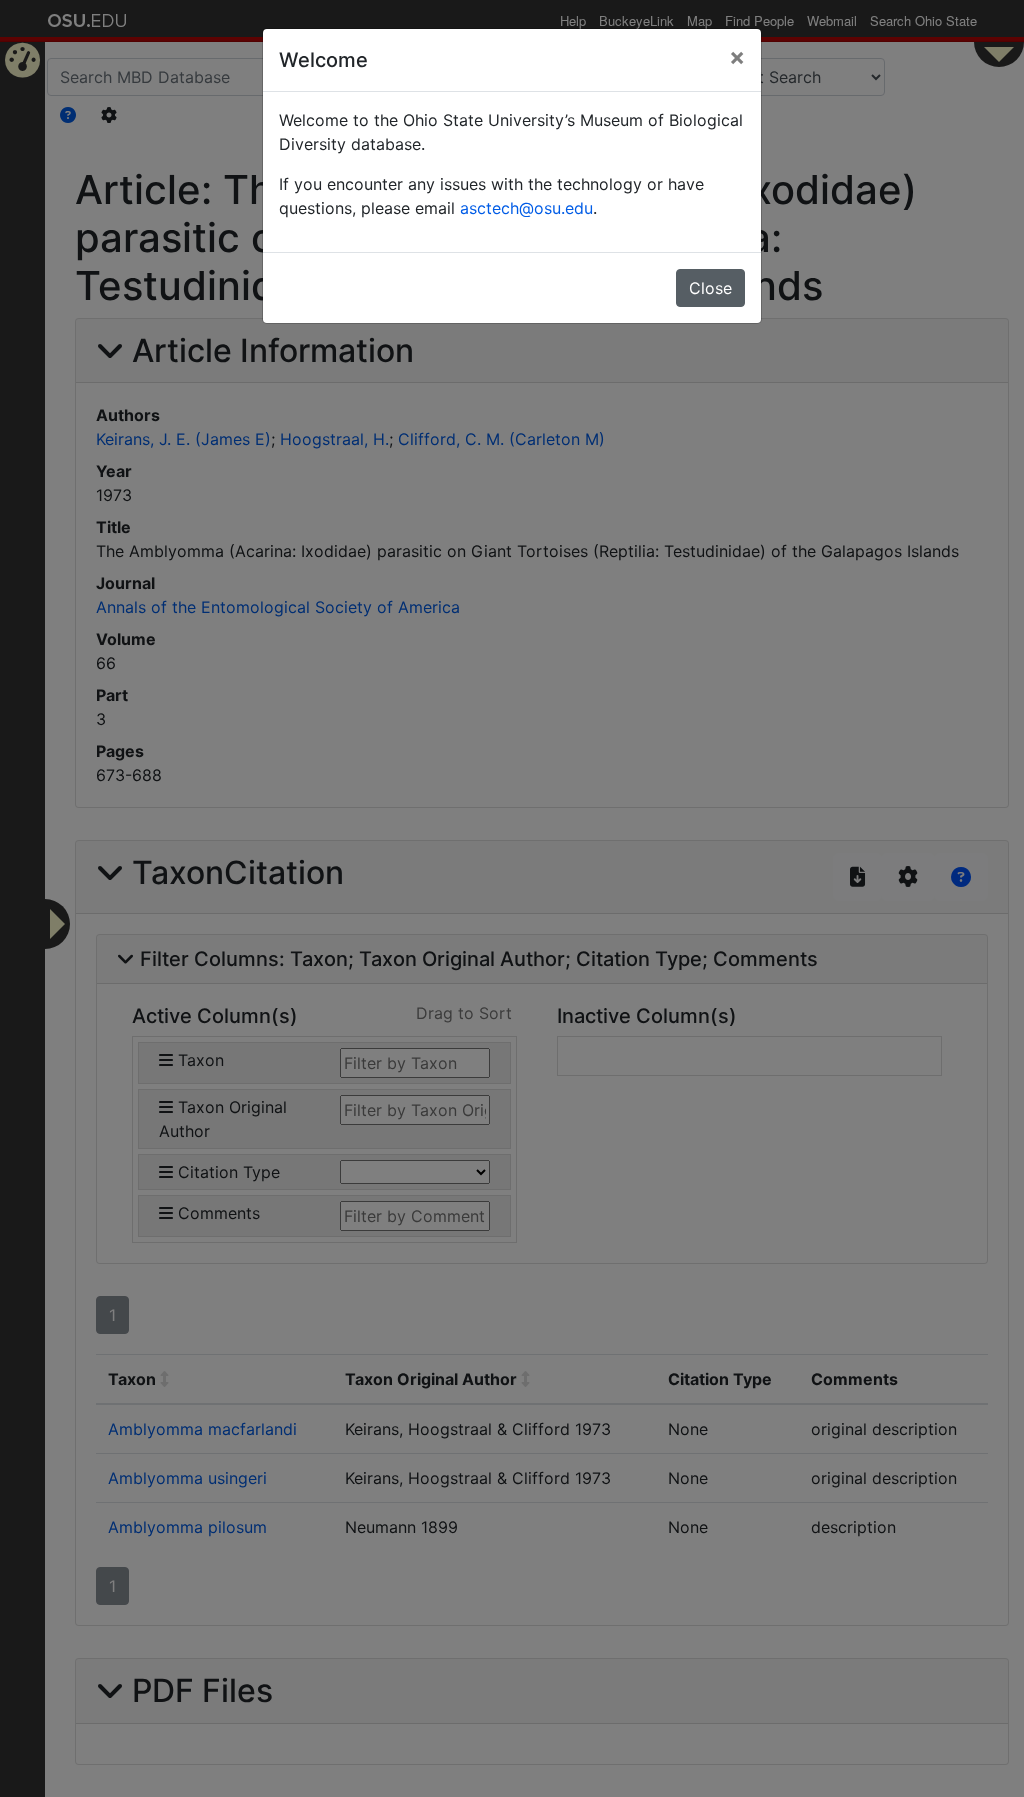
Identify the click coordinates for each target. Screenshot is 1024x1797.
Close (710, 288)
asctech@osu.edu (526, 208)
